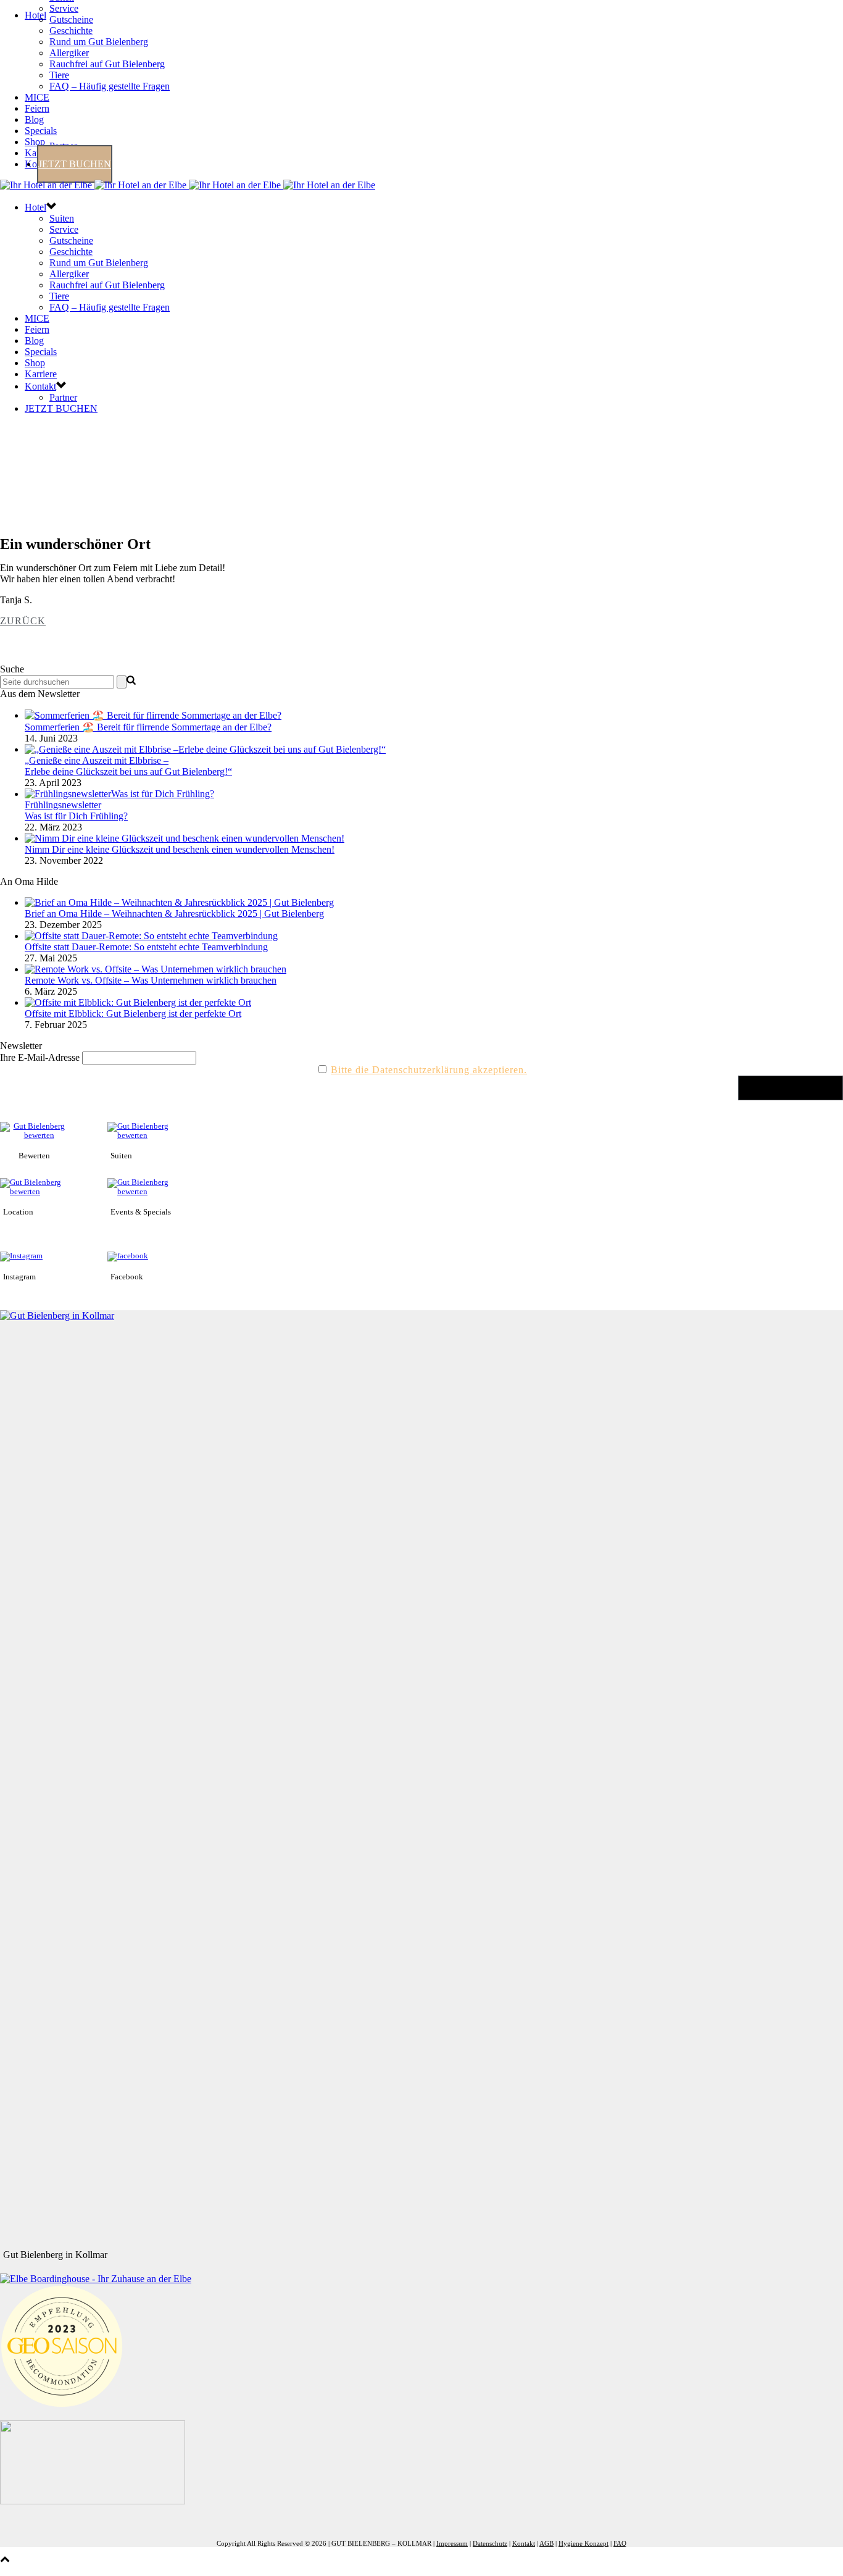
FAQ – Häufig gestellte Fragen (110, 86)
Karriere (41, 374)
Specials (41, 131)
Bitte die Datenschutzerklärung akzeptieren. (429, 1070)
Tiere (59, 75)
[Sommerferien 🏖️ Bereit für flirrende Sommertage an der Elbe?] (153, 715)
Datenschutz (490, 2543)
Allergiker (69, 53)
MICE (37, 97)
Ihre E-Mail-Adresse (40, 1057)
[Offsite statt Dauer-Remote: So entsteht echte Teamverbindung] (151, 936)
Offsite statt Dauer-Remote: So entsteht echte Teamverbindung (146, 947)
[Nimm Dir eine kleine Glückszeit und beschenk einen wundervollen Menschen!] (185, 838)
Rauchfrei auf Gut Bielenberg (107, 64)
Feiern (37, 108)
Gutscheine (71, 19)
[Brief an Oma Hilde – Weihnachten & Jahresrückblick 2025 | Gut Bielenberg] (179, 902)
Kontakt (40, 386)
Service (64, 8)
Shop (35, 142)
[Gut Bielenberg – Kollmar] (188, 185)
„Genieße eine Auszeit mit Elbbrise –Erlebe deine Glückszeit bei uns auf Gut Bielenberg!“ (128, 766)
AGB (546, 2543)
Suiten (62, 218)
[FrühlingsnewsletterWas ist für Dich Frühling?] (119, 794)
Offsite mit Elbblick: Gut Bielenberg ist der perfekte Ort (133, 1014)
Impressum (452, 2543)
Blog (34, 119)
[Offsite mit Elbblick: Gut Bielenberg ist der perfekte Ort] (138, 1002)
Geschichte (71, 31)
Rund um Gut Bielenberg (99, 42)
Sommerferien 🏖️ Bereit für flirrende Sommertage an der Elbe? (148, 727)
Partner (63, 397)
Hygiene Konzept (583, 2543)
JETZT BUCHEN (75, 164)
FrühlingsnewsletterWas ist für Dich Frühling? (76, 810)
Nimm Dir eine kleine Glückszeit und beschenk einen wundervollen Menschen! (180, 849)
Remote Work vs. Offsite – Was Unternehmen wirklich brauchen (151, 980)
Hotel (35, 15)
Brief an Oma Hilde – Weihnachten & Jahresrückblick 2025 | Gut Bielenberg (174, 914)
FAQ (620, 2543)
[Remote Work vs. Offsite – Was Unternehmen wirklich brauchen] (156, 969)
